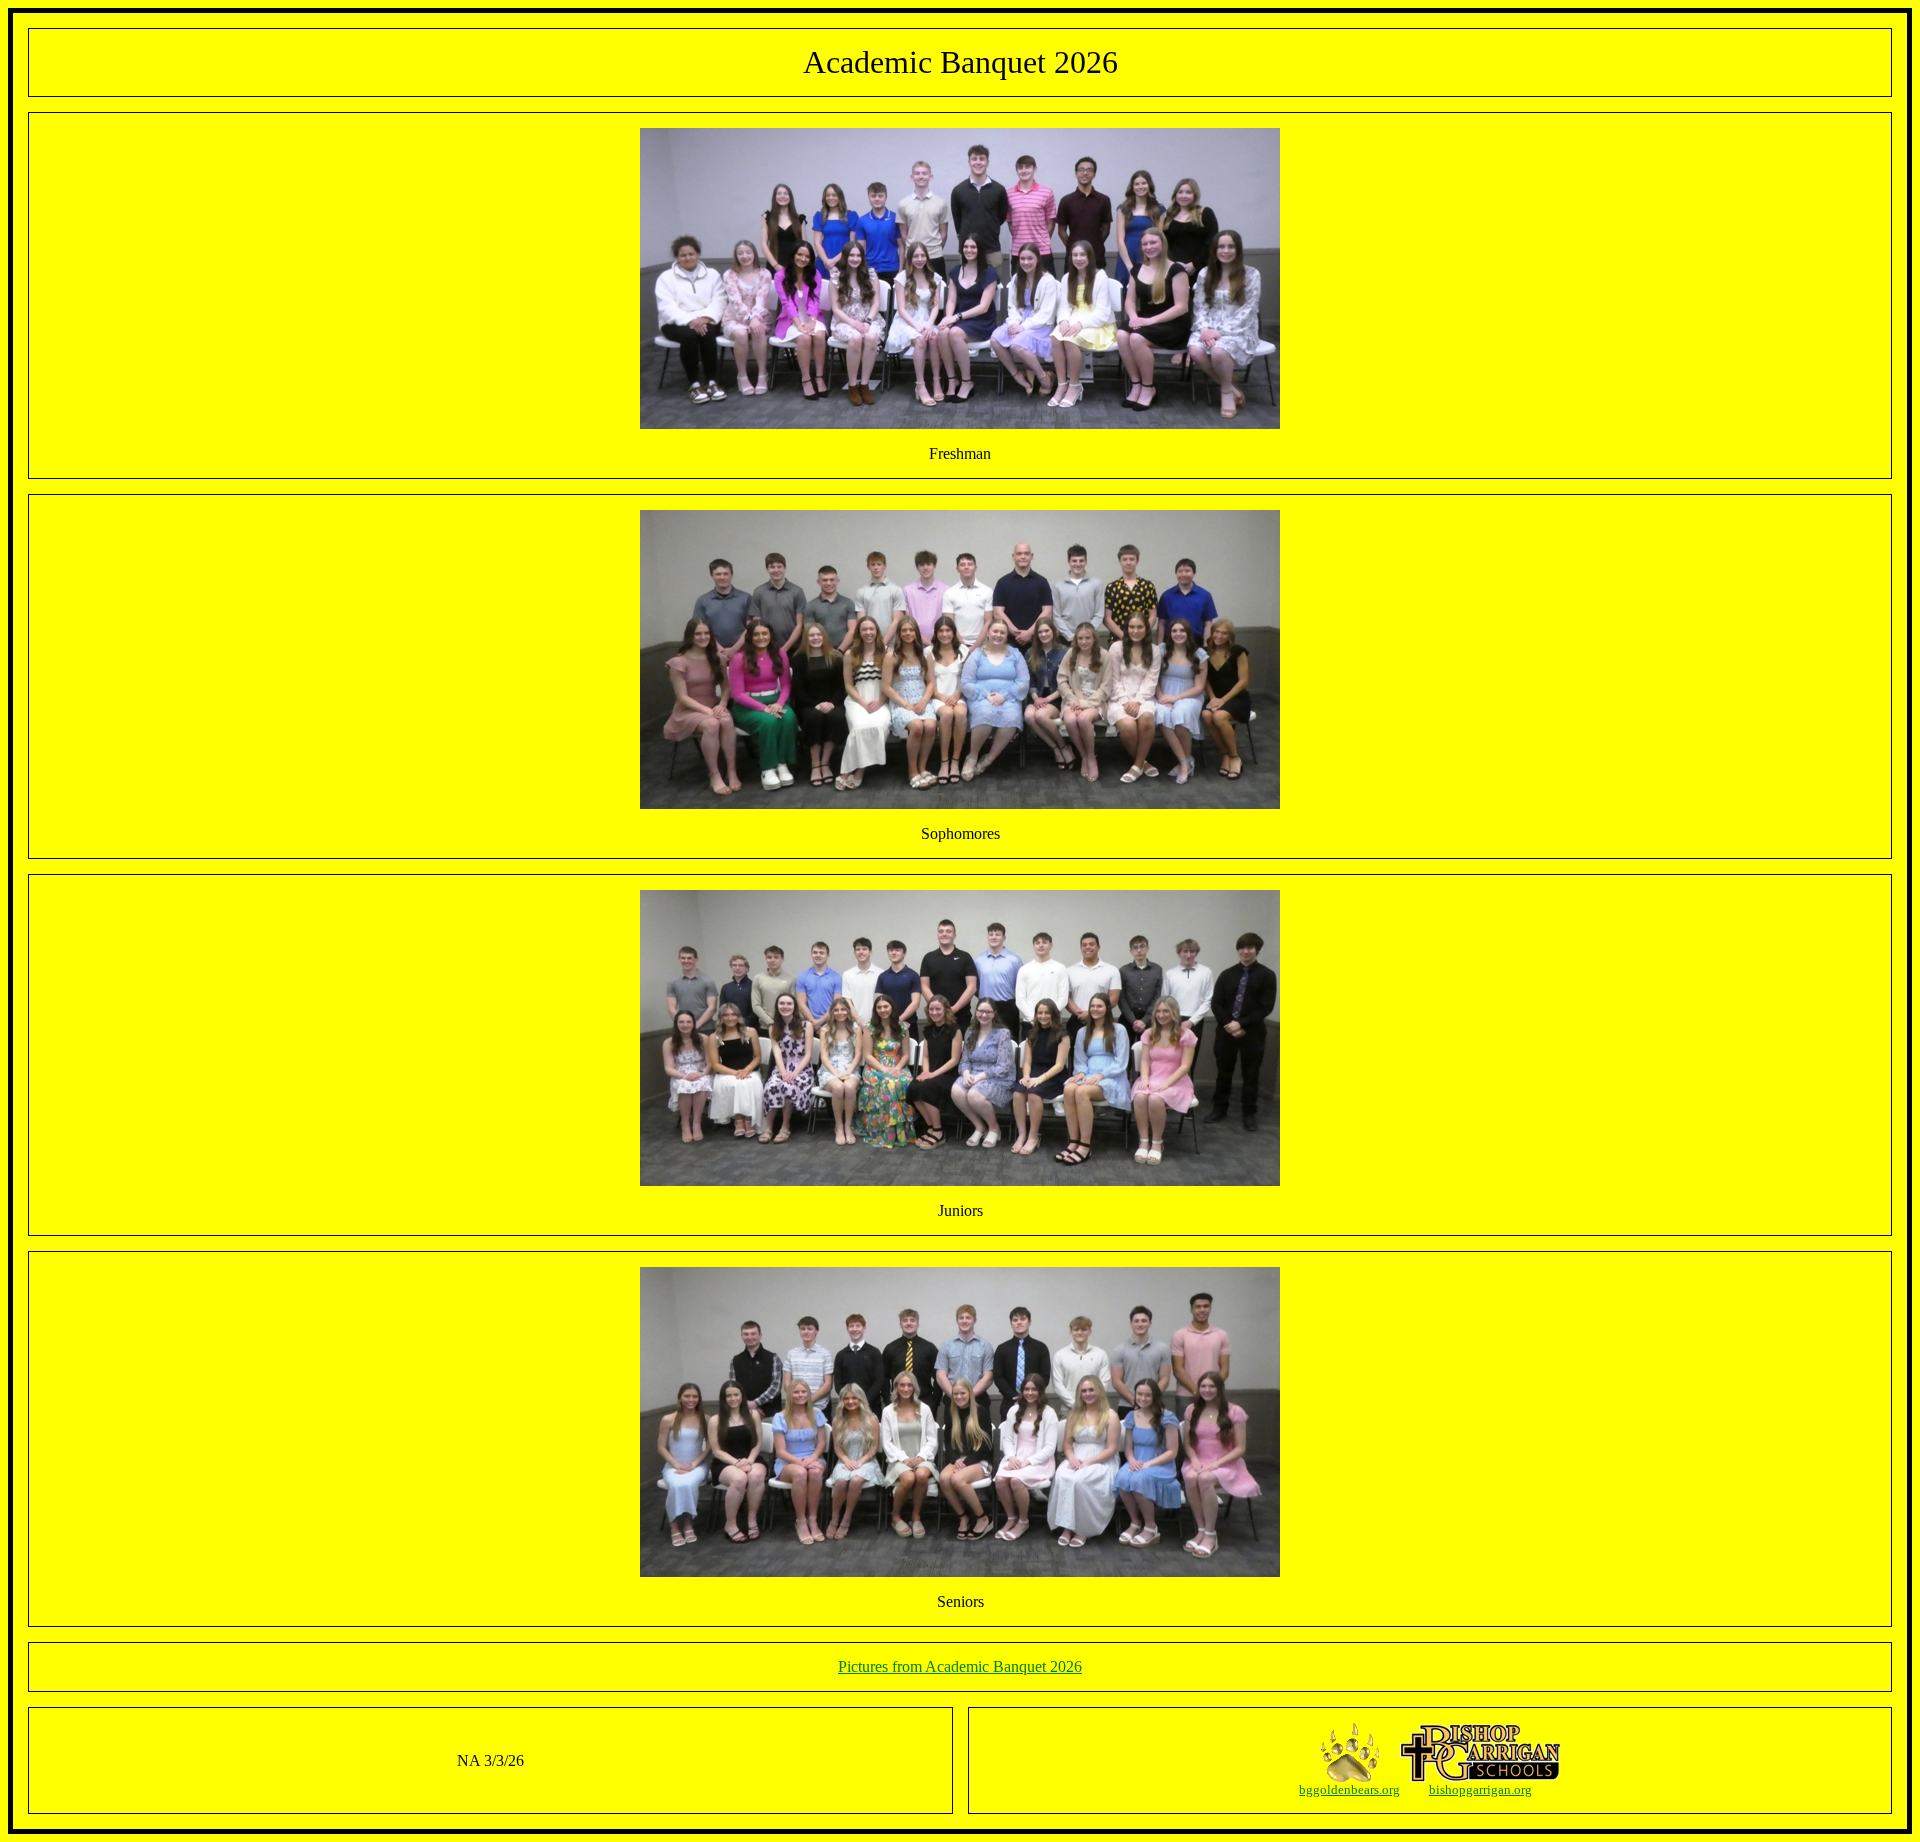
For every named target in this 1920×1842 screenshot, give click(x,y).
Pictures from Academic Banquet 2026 (960, 1666)
